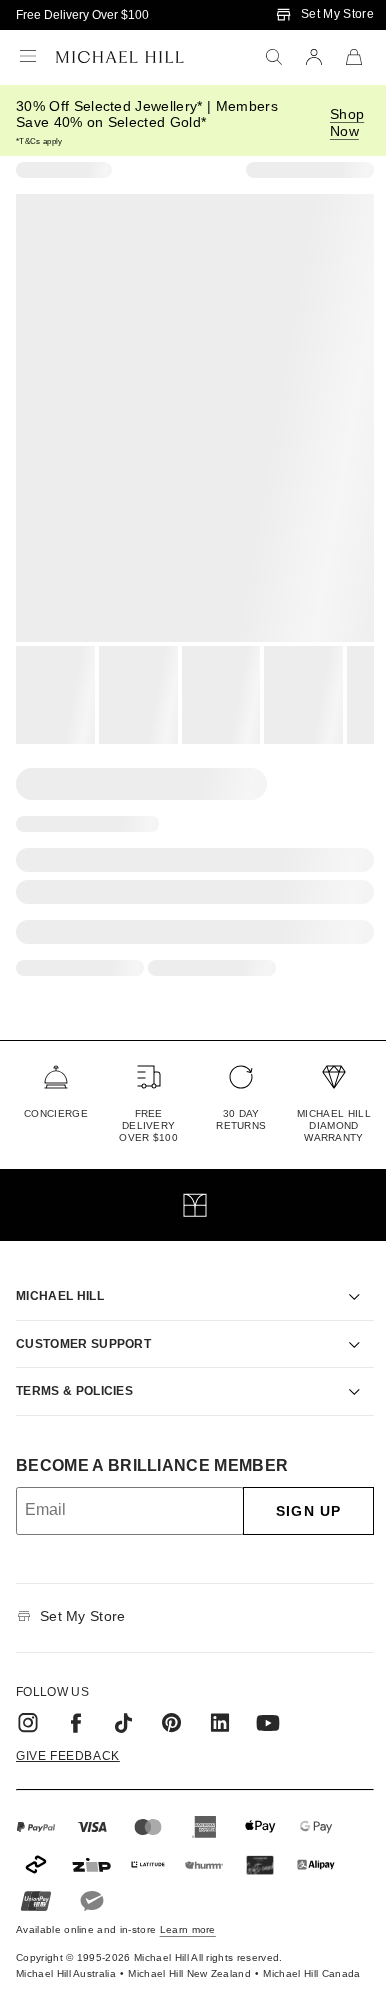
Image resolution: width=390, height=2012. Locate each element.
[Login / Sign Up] (314, 57)
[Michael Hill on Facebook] (76, 1700)
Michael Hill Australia (43, 1956)
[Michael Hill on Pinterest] (172, 1700)
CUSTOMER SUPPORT (83, 1321)
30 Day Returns (241, 1119)
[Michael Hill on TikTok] (124, 1700)
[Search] (274, 57)
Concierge (56, 1113)
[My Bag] (354, 57)
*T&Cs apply (39, 141)
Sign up (293, 1488)
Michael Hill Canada (289, 1956)
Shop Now (347, 122)
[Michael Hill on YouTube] (268, 1700)
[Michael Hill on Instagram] (28, 1700)
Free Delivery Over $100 (82, 15)
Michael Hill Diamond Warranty (334, 1125)
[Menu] (28, 57)
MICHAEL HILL (60, 1273)
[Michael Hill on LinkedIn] (220, 1700)
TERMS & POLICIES (74, 1368)
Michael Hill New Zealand (167, 1956)
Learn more (188, 1906)
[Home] (120, 57)
